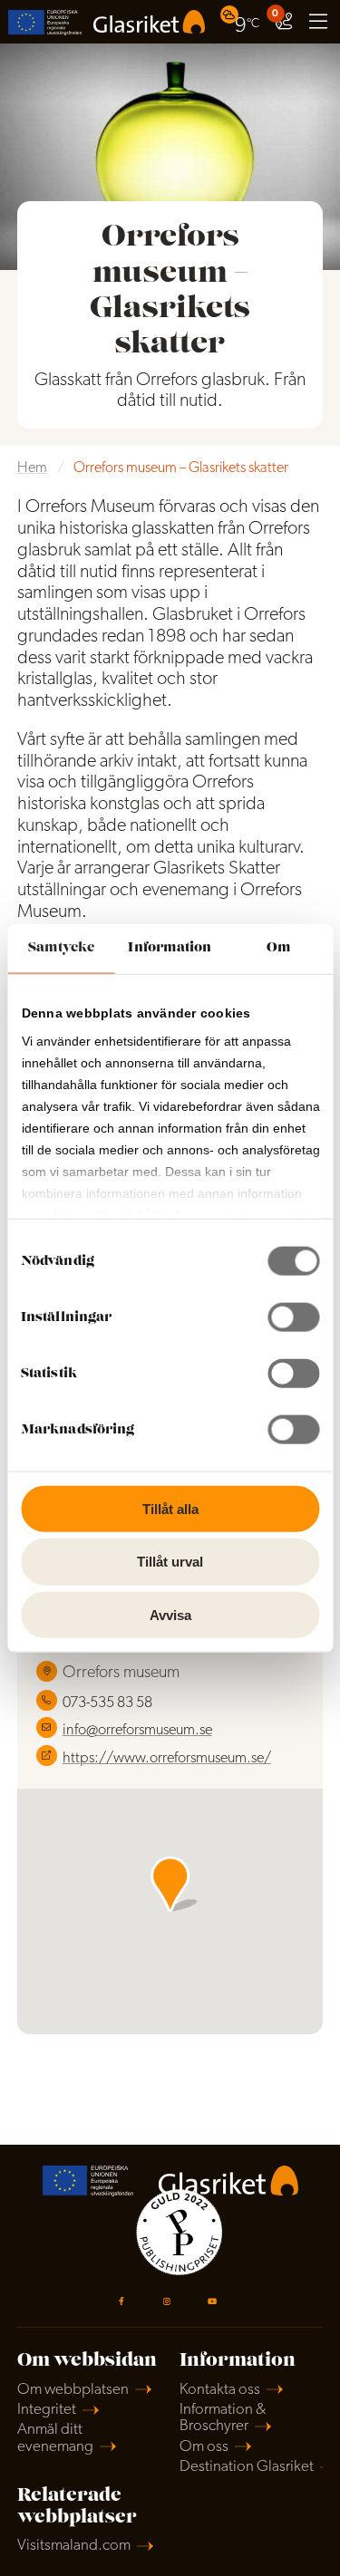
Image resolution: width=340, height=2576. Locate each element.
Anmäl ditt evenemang (55, 2438)
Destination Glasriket (247, 2467)
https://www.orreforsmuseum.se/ (167, 1759)
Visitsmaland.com (74, 2546)
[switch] (293, 1317)
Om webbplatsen (73, 2390)
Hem (32, 468)
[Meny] (318, 22)
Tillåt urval (170, 1562)
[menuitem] (242, 21)
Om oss (204, 2447)
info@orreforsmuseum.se (137, 1731)
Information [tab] (170, 947)
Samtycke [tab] (61, 947)
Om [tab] (279, 947)
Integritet (47, 2410)
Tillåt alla (170, 1508)
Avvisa (170, 1615)
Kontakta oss (220, 2390)
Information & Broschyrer (223, 2418)
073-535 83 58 (107, 1703)
